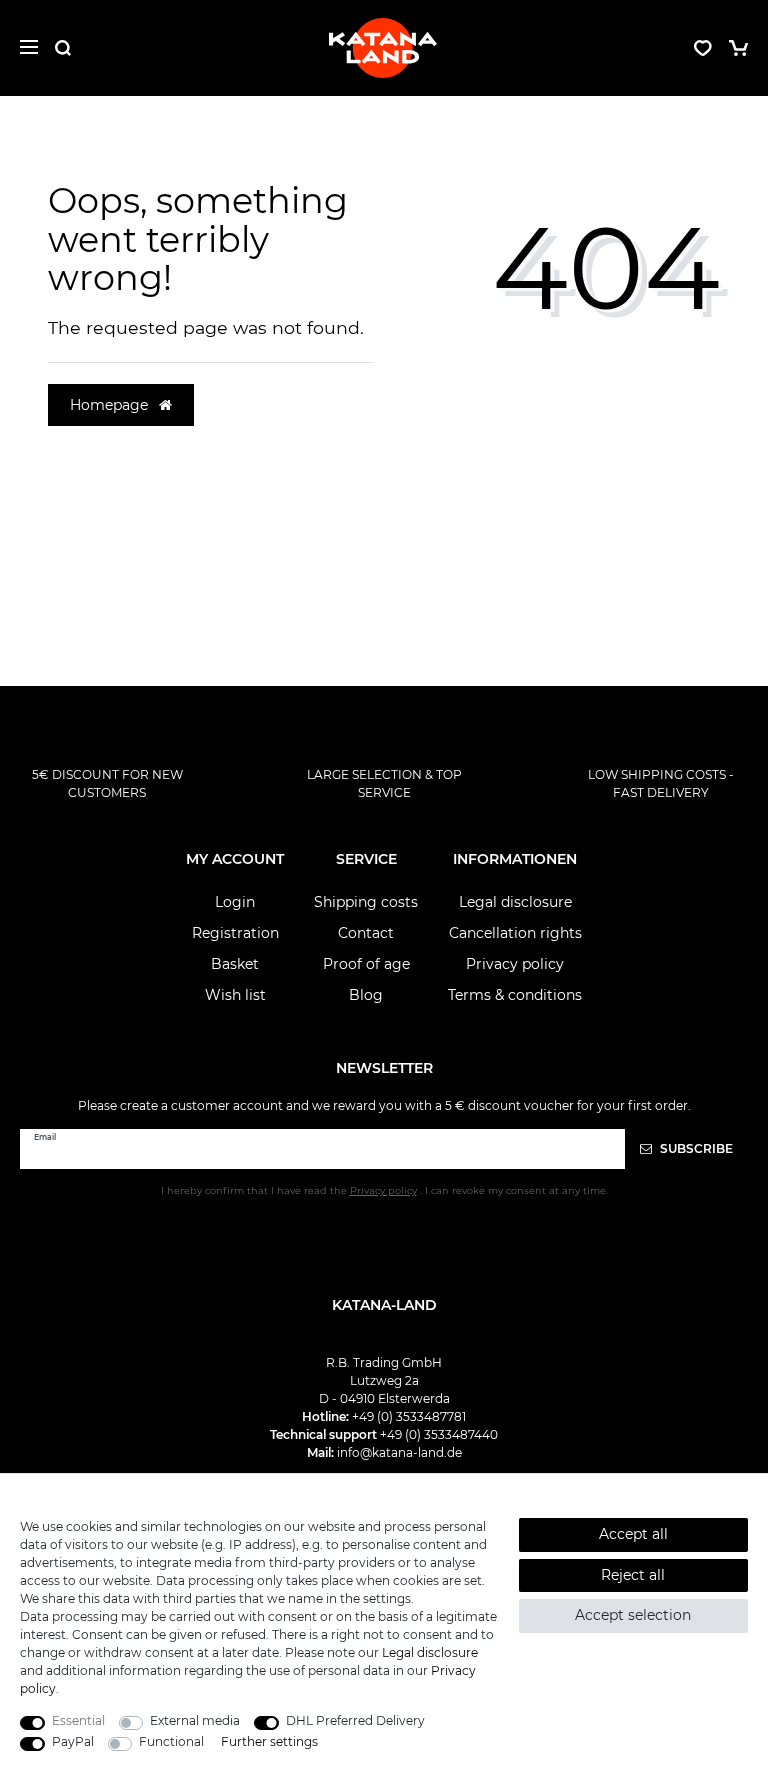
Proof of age (366, 964)
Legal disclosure (515, 902)
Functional (171, 1741)
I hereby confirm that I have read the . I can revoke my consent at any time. (384, 1190)
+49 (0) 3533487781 (409, 1416)
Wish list (235, 995)
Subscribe (695, 1148)
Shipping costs (366, 902)
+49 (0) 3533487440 (439, 1434)
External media (195, 1720)
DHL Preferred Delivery (355, 1720)
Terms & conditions (515, 995)
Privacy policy (515, 964)
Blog (366, 995)
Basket (235, 964)
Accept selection (633, 1615)
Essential (78, 1720)
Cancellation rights (515, 933)
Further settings (269, 1741)
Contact (366, 933)
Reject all (633, 1575)
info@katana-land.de (399, 1452)
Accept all (633, 1534)
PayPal (73, 1741)
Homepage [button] (111, 405)
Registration (235, 933)
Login (235, 902)
